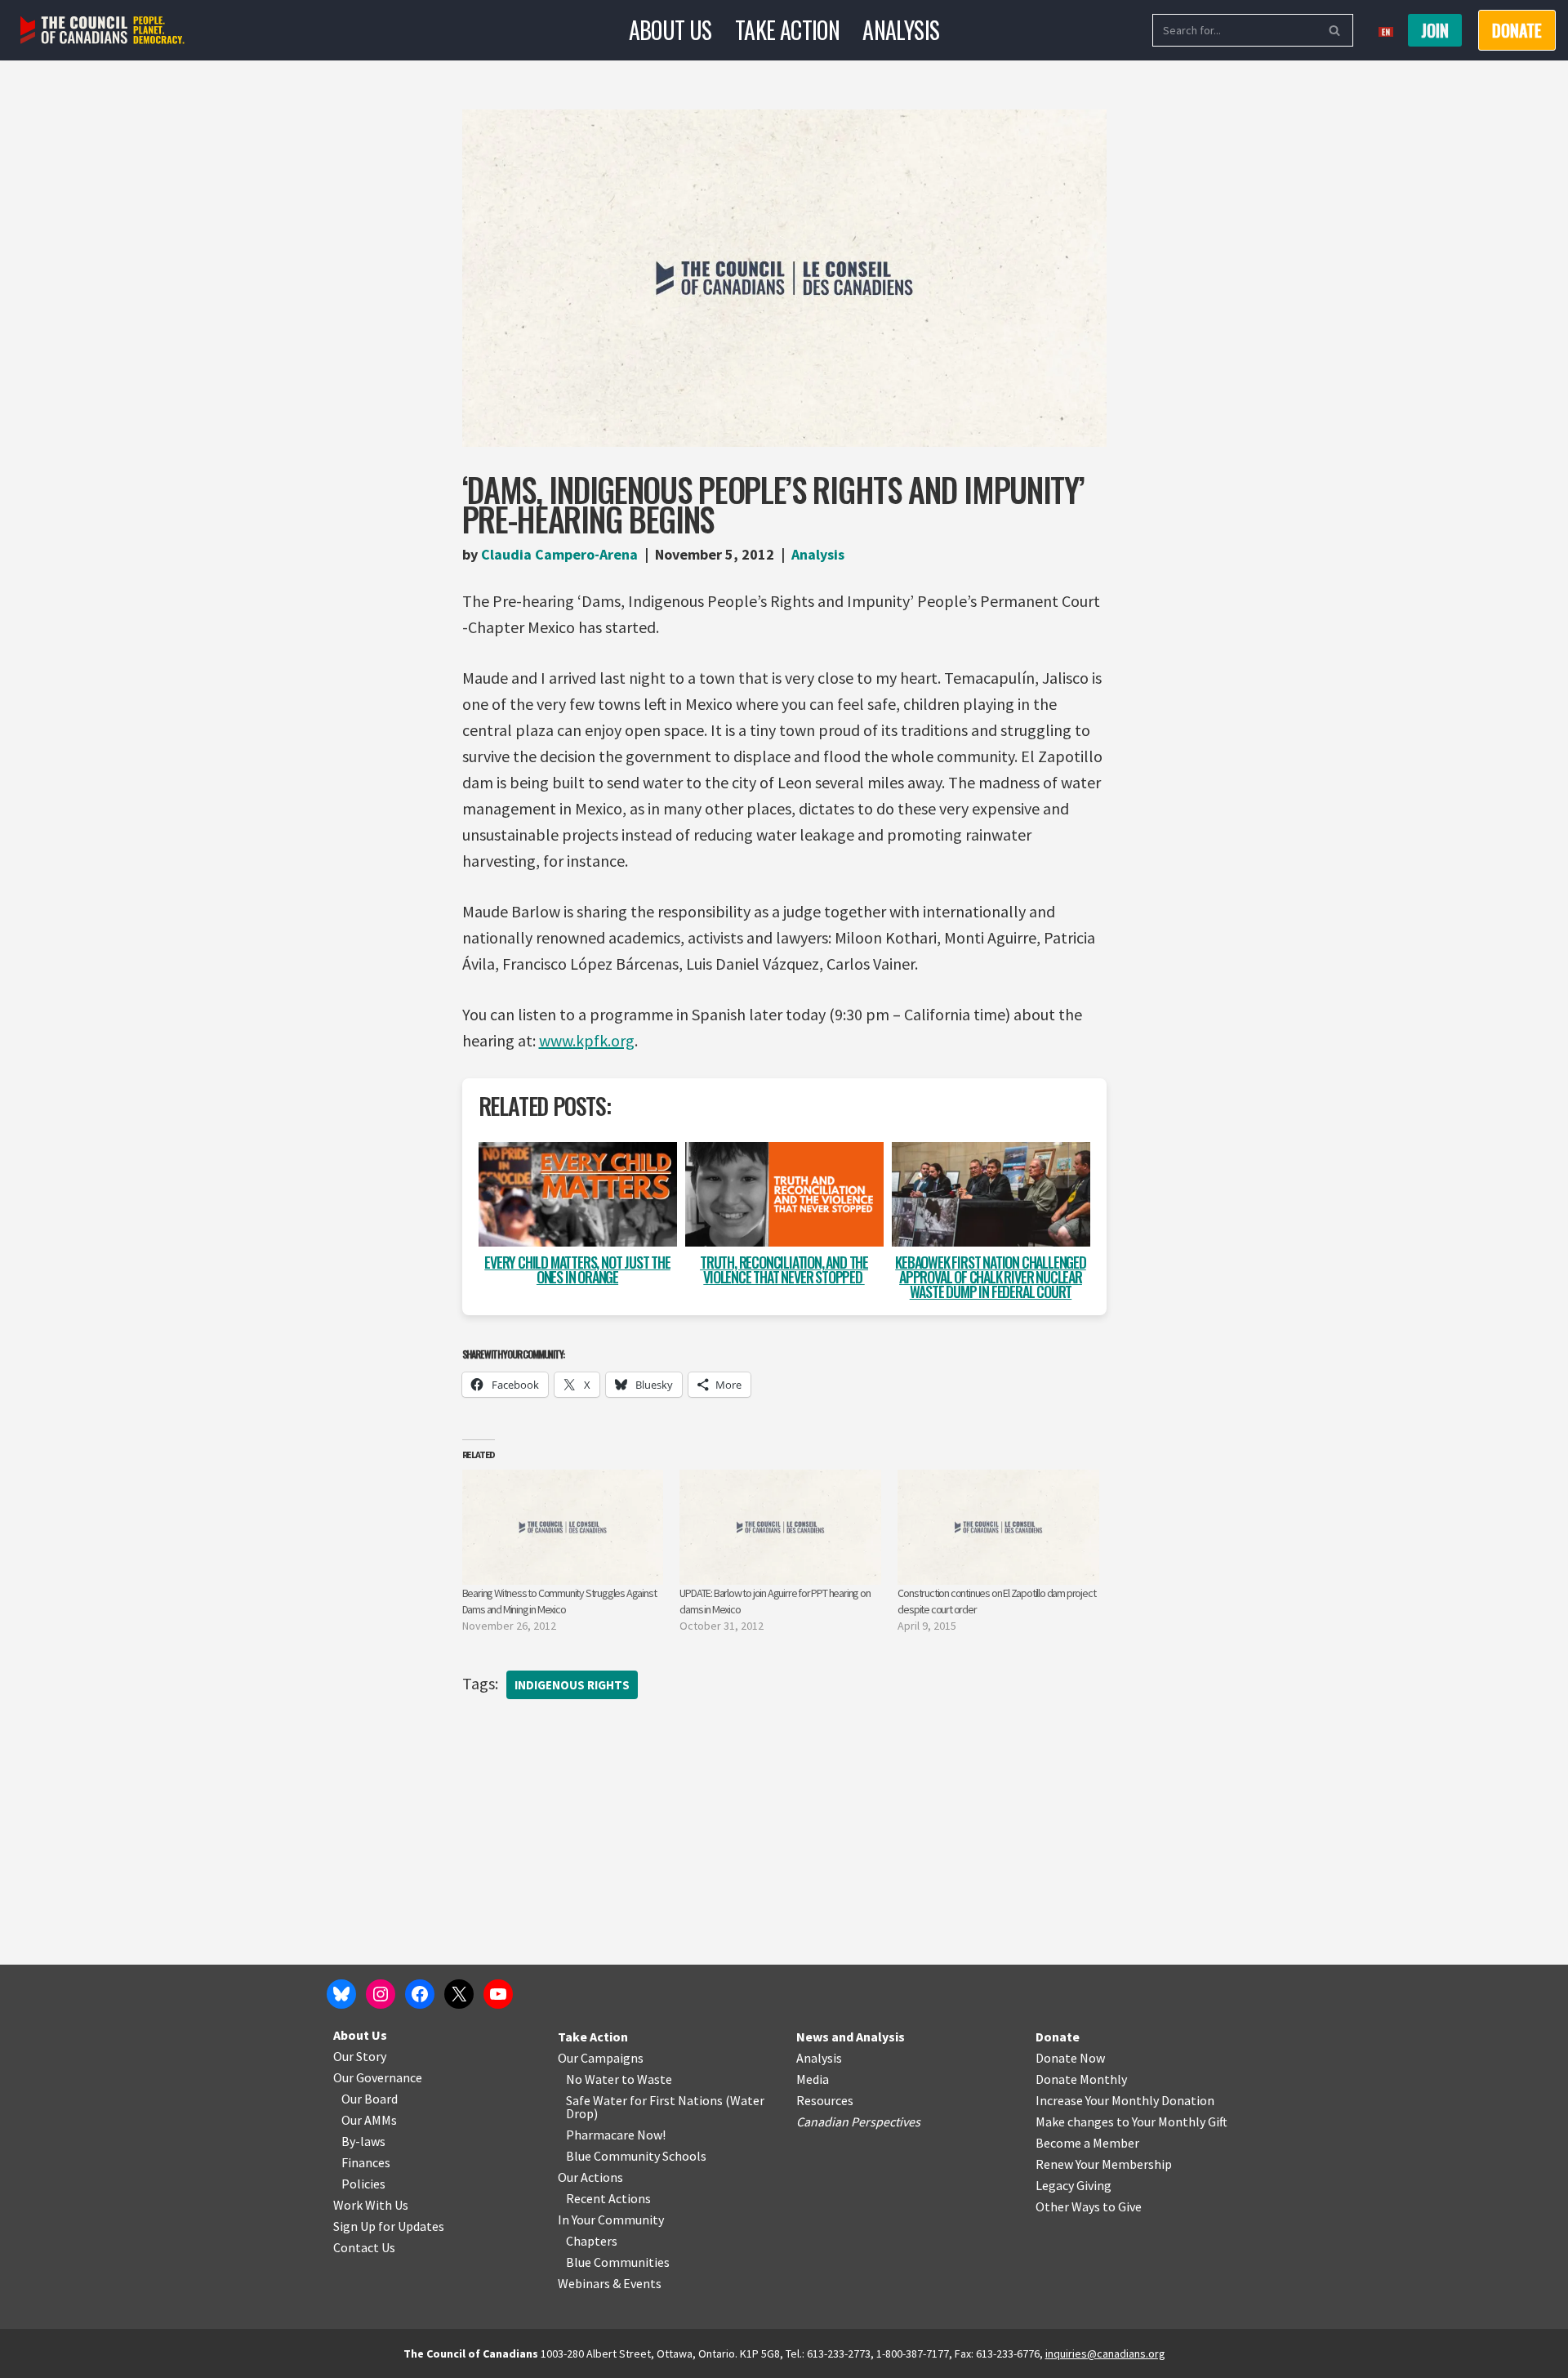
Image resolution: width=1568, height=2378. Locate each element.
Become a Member (1087, 2143)
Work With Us (371, 2205)
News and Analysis (851, 2037)
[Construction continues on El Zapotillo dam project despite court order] (998, 1527)
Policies (363, 2184)
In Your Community (611, 2220)
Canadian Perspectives (858, 2121)
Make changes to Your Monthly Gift (1131, 2121)
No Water (594, 2079)
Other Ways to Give (1089, 2206)
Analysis (901, 30)
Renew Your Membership (1104, 2164)
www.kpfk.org (587, 1040)
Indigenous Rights (572, 1685)
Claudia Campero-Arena (559, 554)
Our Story (360, 2056)
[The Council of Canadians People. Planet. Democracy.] (102, 31)
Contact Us (364, 2247)
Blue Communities (618, 2262)
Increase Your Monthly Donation (1125, 2100)
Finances (366, 2162)
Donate (1058, 2037)
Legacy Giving (1074, 2185)
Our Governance (378, 2077)
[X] (459, 1994)
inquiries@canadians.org (1105, 2353)
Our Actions (590, 2177)
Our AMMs (369, 2120)
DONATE (1517, 30)
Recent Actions (608, 2198)
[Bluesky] (341, 1994)
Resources (825, 2100)
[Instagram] (381, 1994)
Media (813, 2079)
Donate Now (1070, 2058)
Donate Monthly (1081, 2079)
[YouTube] (498, 1994)
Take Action (787, 30)
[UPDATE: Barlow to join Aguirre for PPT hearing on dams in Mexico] (780, 1527)
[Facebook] (420, 1994)
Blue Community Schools (636, 2156)
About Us (670, 30)
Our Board (370, 2099)
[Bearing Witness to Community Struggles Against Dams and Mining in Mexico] (563, 1527)
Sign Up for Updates (389, 2226)
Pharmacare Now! (616, 2135)
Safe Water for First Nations (644, 2100)
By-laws (363, 2141)
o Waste (650, 2079)
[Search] (1335, 30)
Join (1435, 30)
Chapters (592, 2241)
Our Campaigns (601, 2058)
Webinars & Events (610, 2283)
